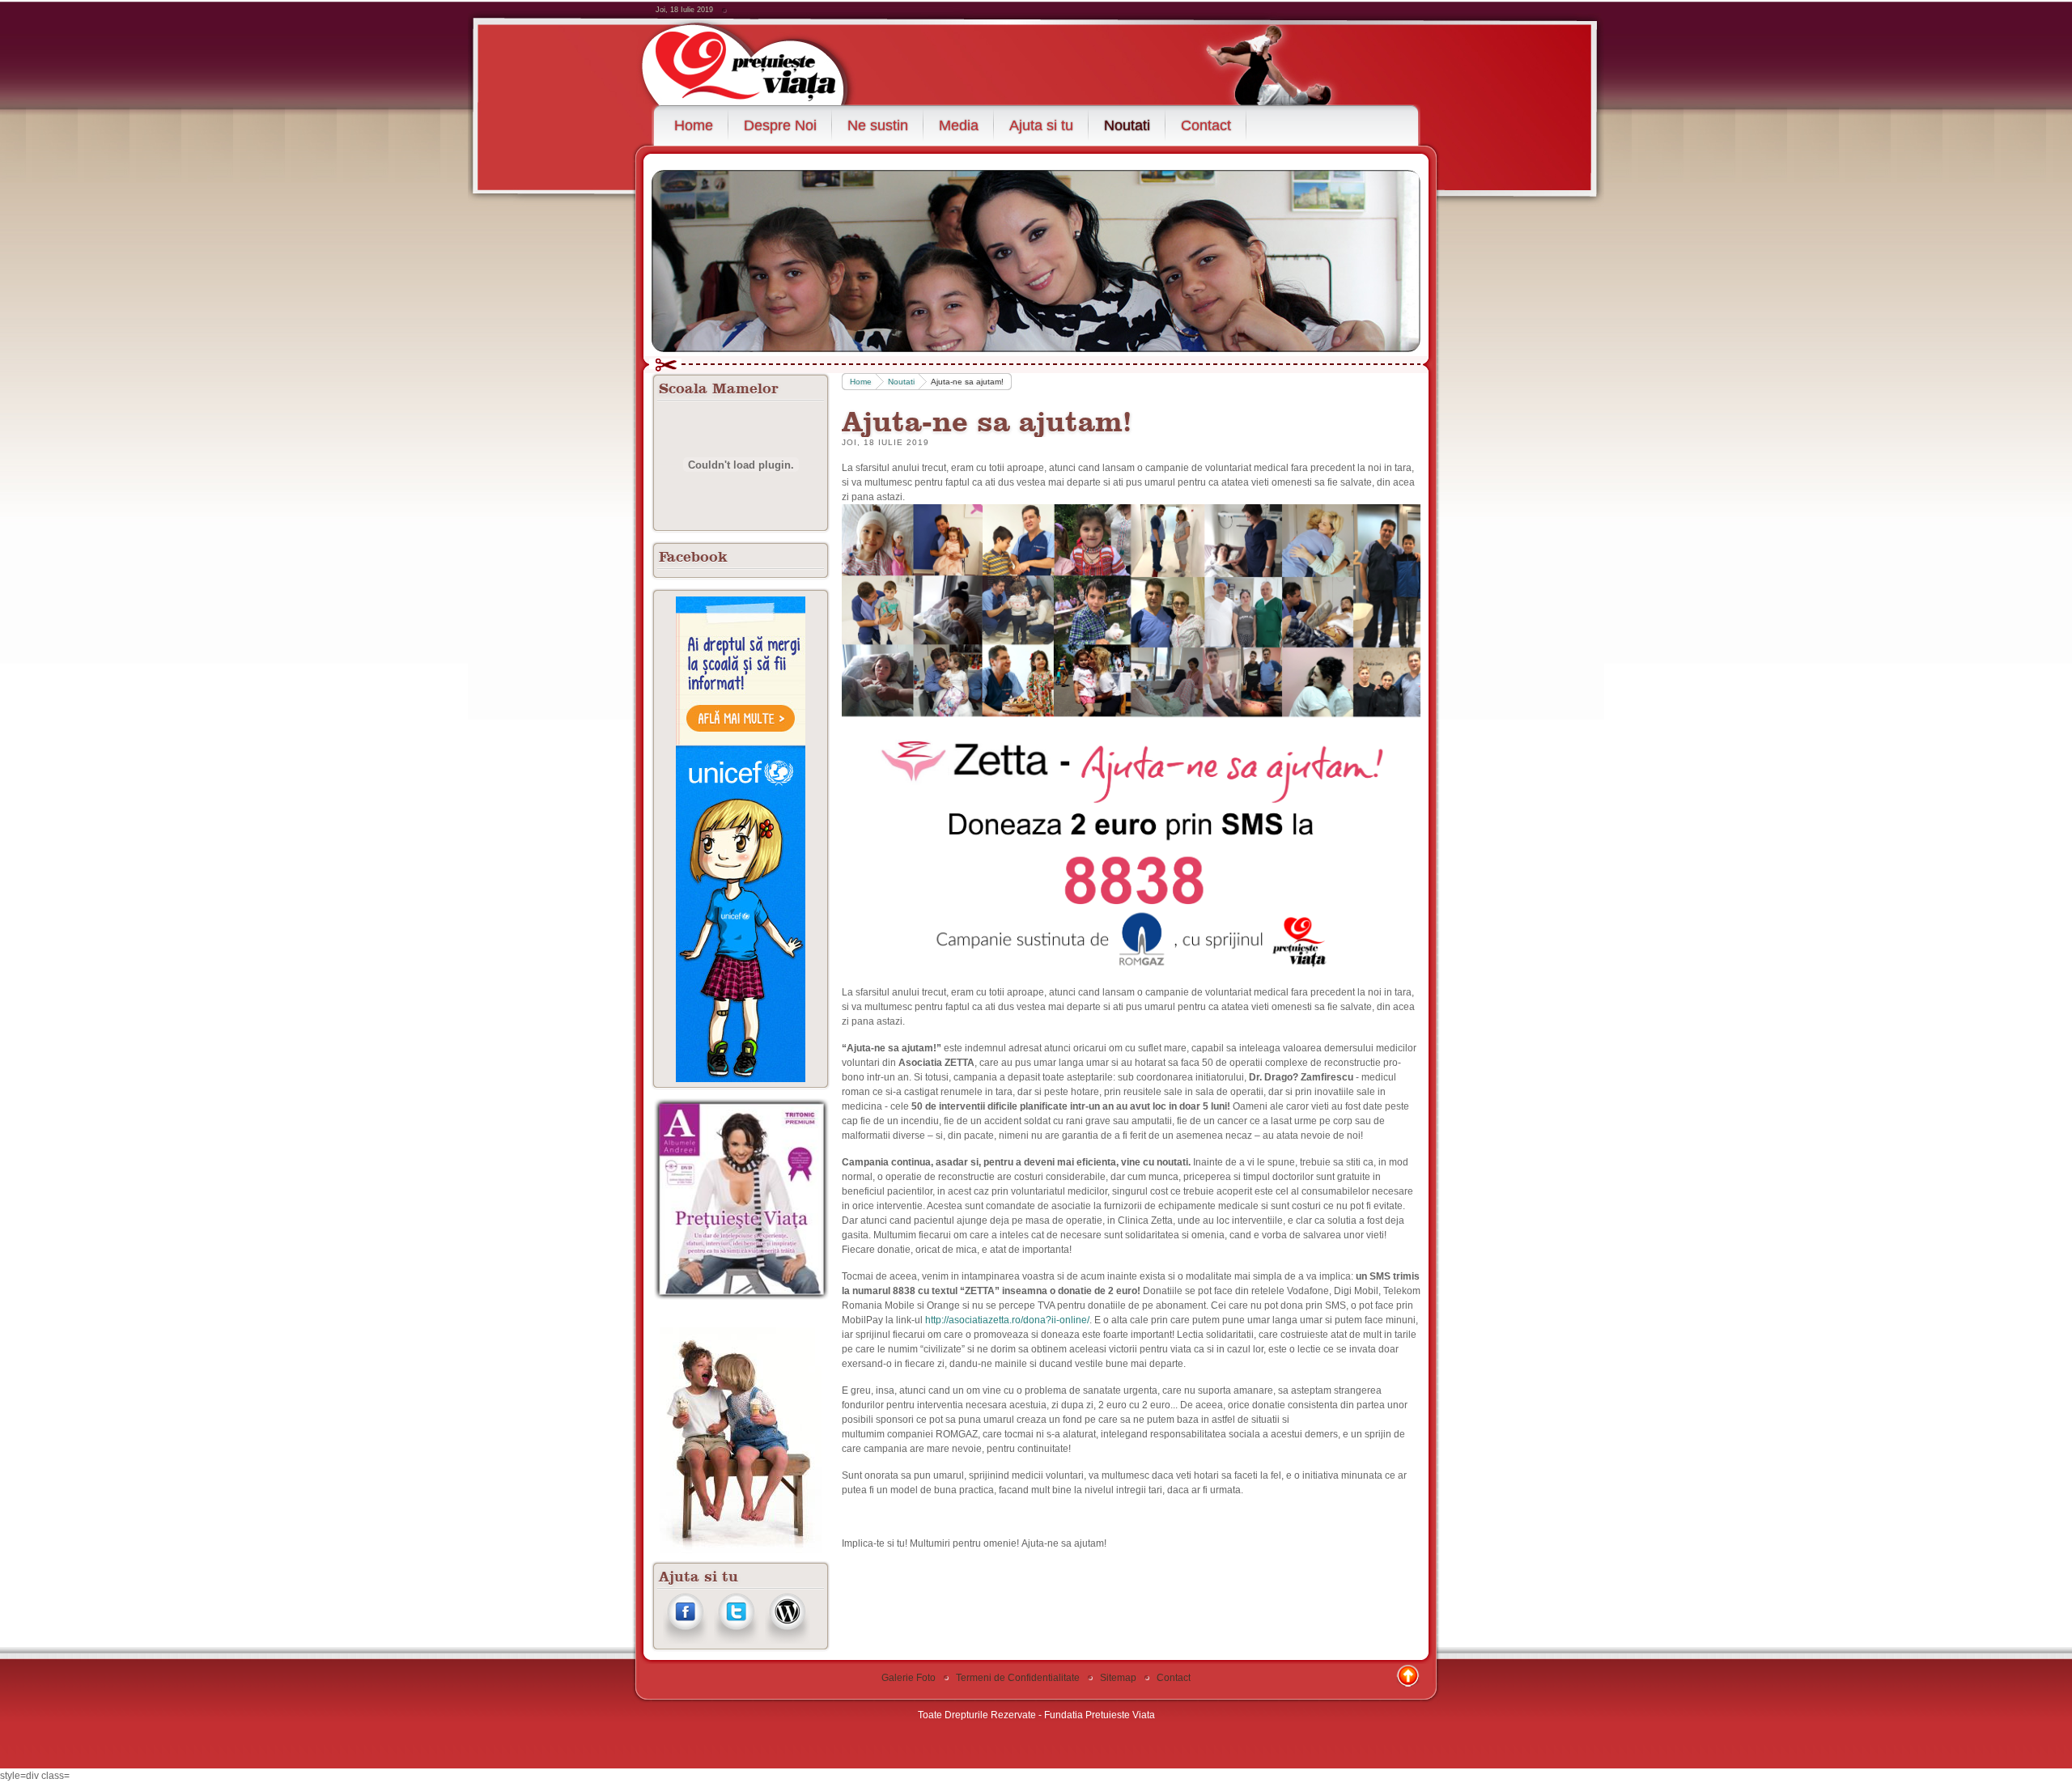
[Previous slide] (678, 259)
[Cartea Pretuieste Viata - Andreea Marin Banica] (741, 1297)
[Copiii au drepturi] (741, 839)
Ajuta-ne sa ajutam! (987, 420)
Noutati (901, 382)
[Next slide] (1394, 259)
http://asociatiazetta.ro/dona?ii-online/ (1007, 1320)
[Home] (763, 62)
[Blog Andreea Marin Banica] (787, 1641)
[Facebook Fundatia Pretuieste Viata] (685, 1641)
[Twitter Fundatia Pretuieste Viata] (736, 1641)
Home (861, 382)
